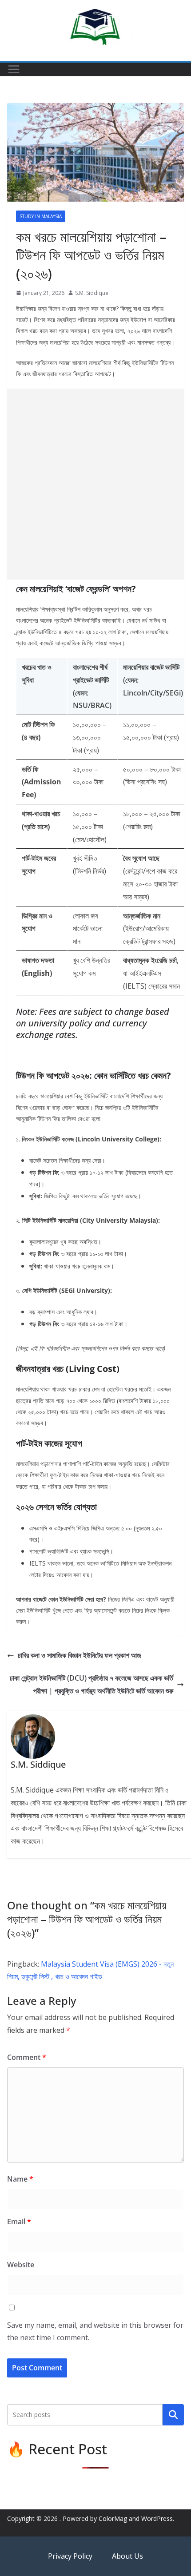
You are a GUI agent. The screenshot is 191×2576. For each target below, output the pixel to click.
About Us (127, 2556)
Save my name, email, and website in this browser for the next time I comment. (95, 2332)
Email (19, 2222)
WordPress (157, 2518)
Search (173, 2415)
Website (21, 2265)
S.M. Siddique (92, 293)
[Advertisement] (95, 484)
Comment (27, 2057)
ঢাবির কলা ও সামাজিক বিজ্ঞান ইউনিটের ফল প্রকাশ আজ (80, 1655)
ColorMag (113, 2518)
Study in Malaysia (41, 216)
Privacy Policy (71, 2556)
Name (20, 2179)
